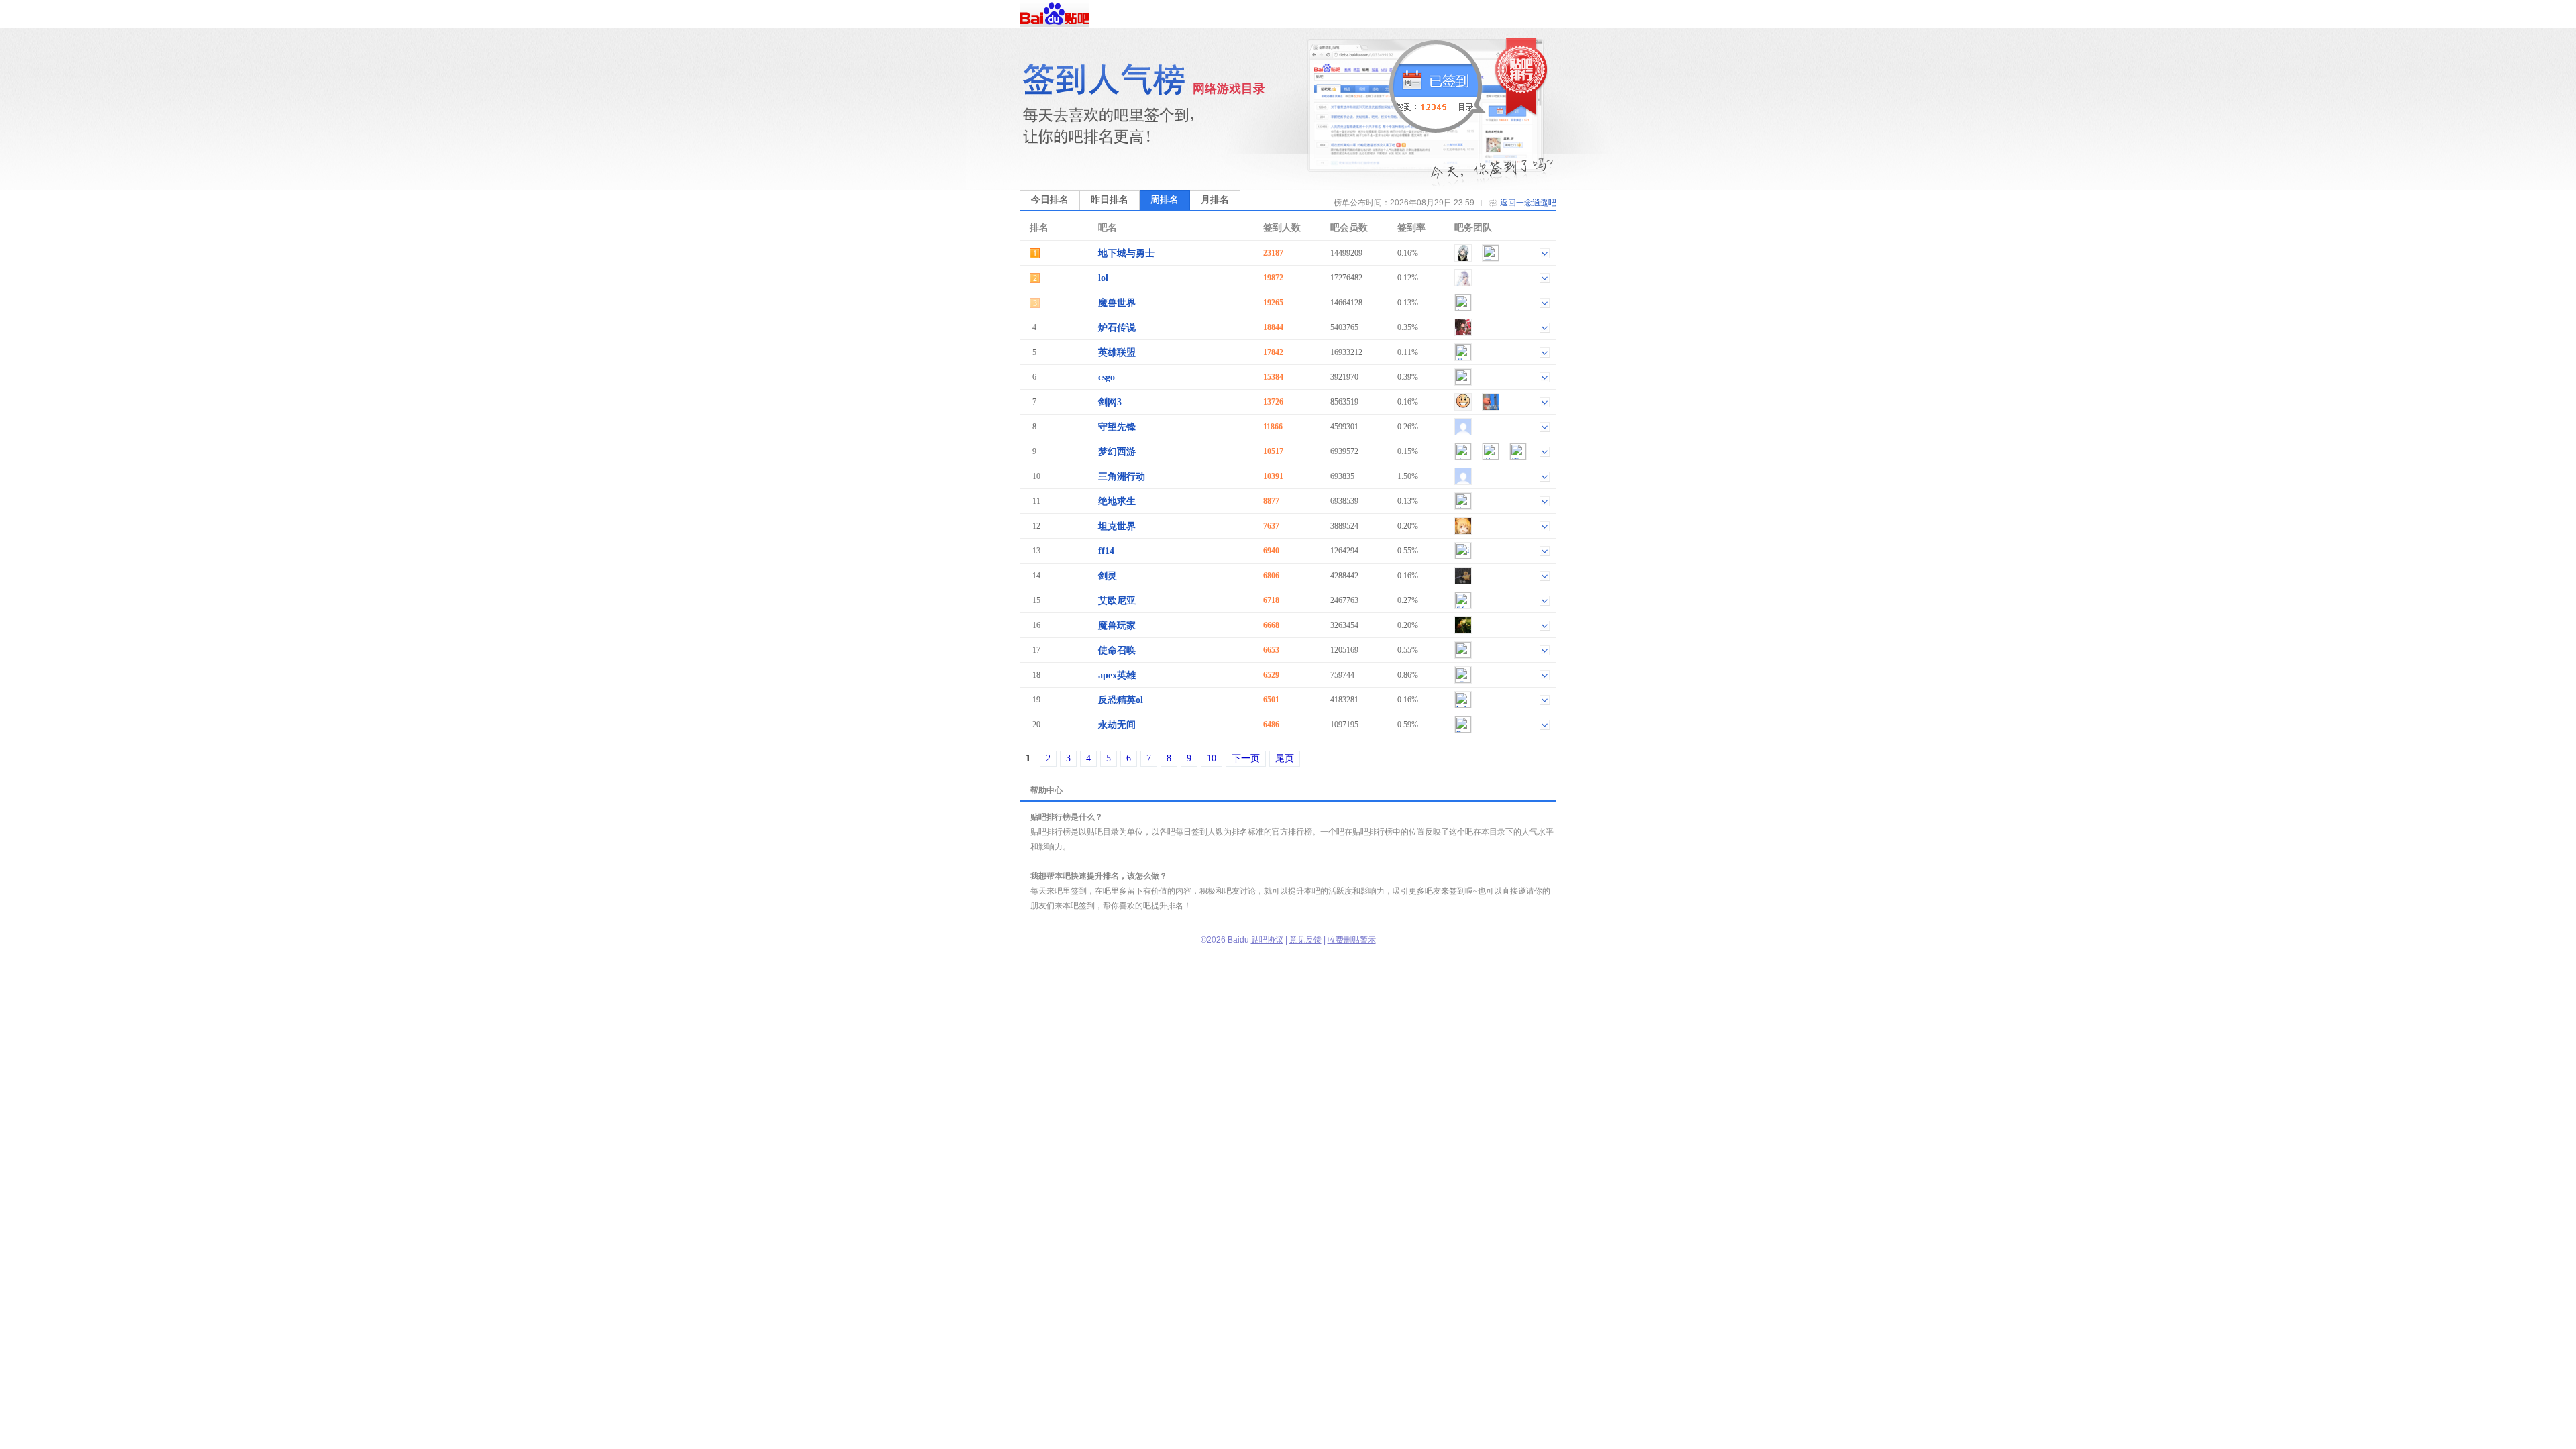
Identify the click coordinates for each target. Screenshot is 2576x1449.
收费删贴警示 (1352, 940)
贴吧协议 (1267, 940)
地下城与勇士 (1126, 253)
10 (1212, 758)
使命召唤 (1117, 650)
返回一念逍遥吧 (1528, 203)
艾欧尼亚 (1117, 601)
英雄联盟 (1117, 353)
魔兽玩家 (1117, 626)
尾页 (1285, 758)
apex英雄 (1117, 675)
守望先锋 (1117, 427)
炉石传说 (1117, 328)
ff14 (1106, 551)
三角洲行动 (1122, 477)
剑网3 (1110, 402)
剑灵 (1108, 576)
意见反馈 (1305, 940)
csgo (1107, 377)
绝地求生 (1117, 501)
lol (1103, 278)
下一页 (1246, 758)
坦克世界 (1117, 526)
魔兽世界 (1117, 303)
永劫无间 (1117, 725)
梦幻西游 (1117, 452)
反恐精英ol (1121, 700)
